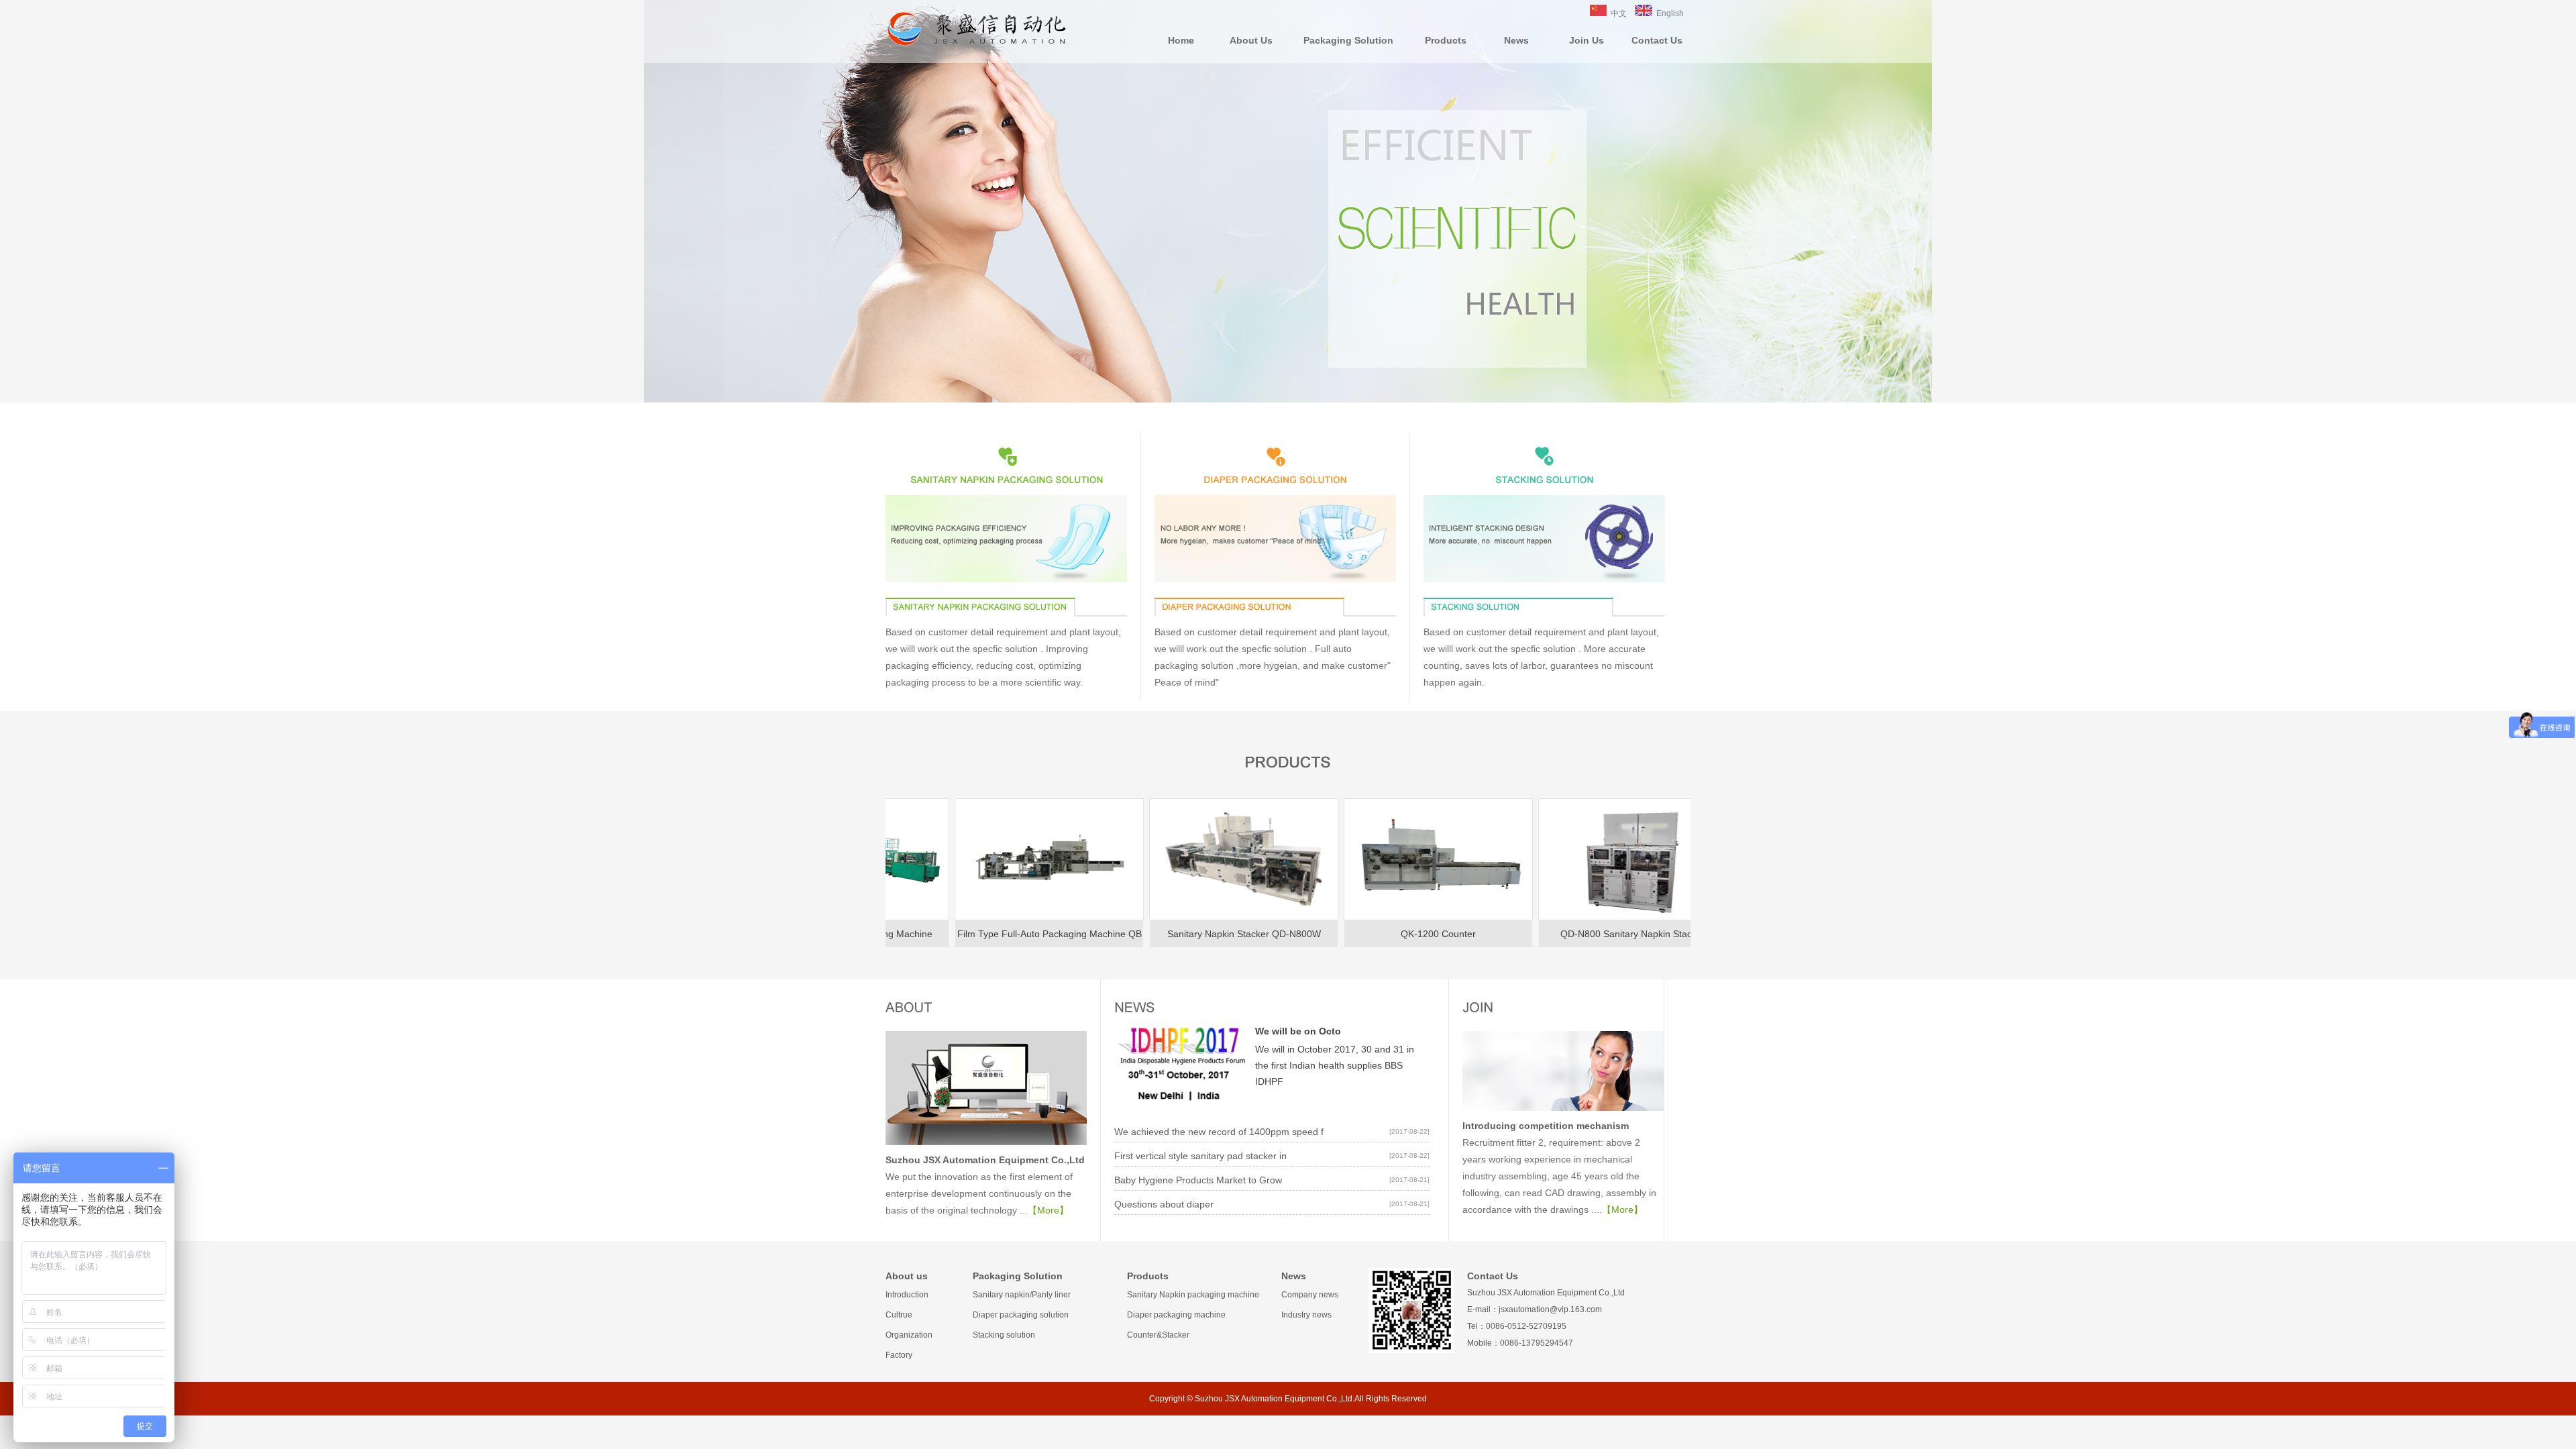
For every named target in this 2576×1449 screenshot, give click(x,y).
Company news (1310, 1295)
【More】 (1048, 1210)
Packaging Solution (1348, 40)
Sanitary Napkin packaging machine (1193, 1295)
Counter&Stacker (1158, 1335)
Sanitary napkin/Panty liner (1022, 1295)
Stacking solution (1004, 1335)
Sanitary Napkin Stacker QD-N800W (1155, 934)
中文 (1619, 13)
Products (1446, 40)
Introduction (907, 1295)
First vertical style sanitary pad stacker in (1200, 1156)
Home (1181, 40)
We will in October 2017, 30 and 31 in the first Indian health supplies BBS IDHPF (1335, 1065)
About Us (1251, 40)
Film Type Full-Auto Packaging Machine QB (960, 934)
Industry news (1306, 1315)
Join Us (1587, 40)
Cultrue (899, 1315)
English (1670, 13)
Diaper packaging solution (1021, 1315)
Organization (909, 1335)
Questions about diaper (1164, 1204)
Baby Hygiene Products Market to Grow (1198, 1180)
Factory (899, 1355)
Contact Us (1657, 40)
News (1516, 40)
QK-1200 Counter (1349, 934)
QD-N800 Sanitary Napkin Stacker (1544, 934)
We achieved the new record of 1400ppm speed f (1219, 1132)
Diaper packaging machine (1176, 1315)
